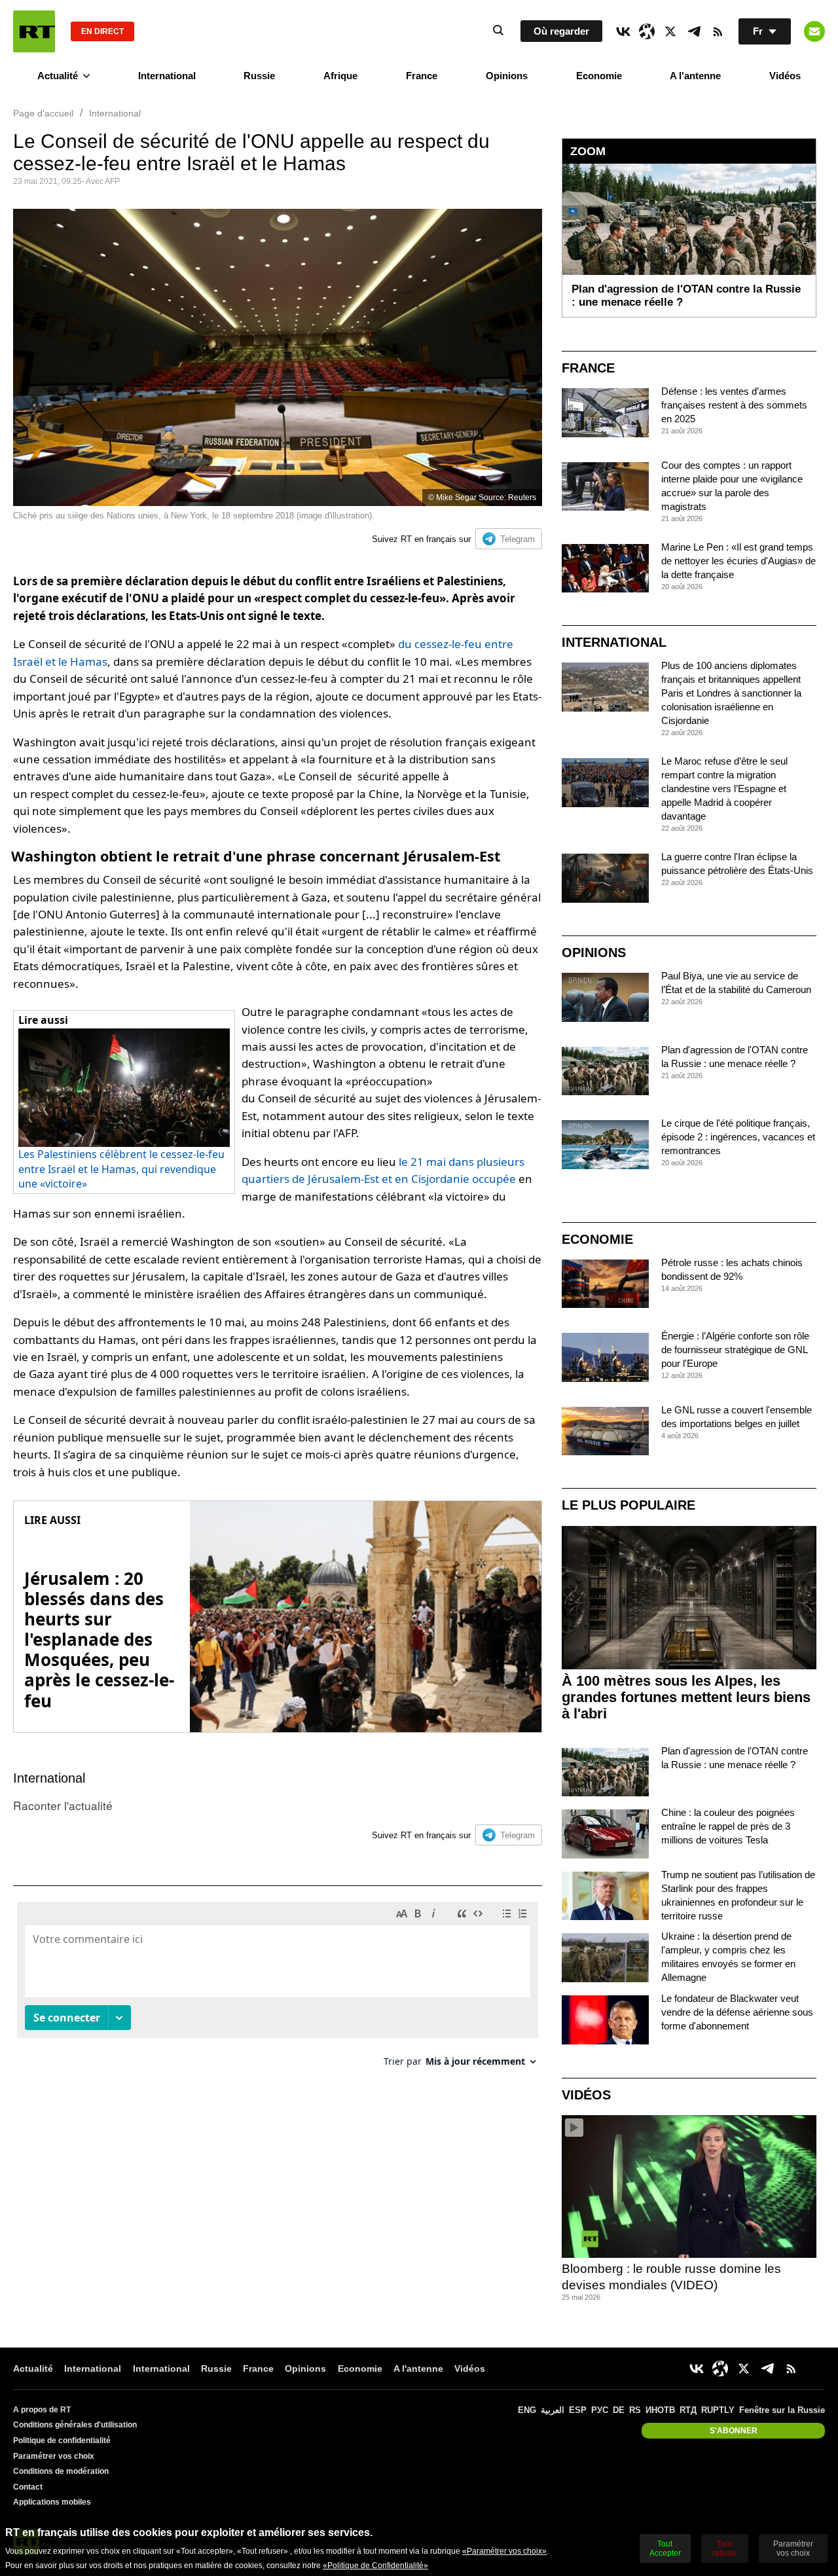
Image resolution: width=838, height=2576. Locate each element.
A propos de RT (42, 2410)
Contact (28, 2487)
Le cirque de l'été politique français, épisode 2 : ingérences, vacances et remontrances (738, 1137)
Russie (259, 76)
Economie (599, 76)
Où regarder (561, 31)
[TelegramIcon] (694, 31)
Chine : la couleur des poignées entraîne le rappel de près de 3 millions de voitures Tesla (728, 1826)
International (167, 76)
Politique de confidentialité (62, 2440)
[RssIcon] (718, 31)
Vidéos (785, 76)
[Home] (34, 31)
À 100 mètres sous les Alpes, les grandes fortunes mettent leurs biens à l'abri (686, 1697)
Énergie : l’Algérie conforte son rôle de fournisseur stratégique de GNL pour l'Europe (735, 1350)
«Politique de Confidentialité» (375, 2566)
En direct (102, 31)
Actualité (58, 76)
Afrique (340, 76)
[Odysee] (647, 31)
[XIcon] (670, 31)
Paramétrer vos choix (54, 2456)
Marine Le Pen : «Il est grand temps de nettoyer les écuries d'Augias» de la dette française (738, 561)
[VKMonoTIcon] (623, 31)
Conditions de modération (61, 2471)
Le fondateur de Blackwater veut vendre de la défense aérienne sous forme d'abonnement (737, 2012)
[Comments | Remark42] (278, 1989)
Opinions (507, 76)
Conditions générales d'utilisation (75, 2425)
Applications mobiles (52, 2502)
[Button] (814, 31)
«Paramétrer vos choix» (504, 2551)
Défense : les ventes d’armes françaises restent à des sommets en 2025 (734, 405)
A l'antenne (695, 76)
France (422, 76)
